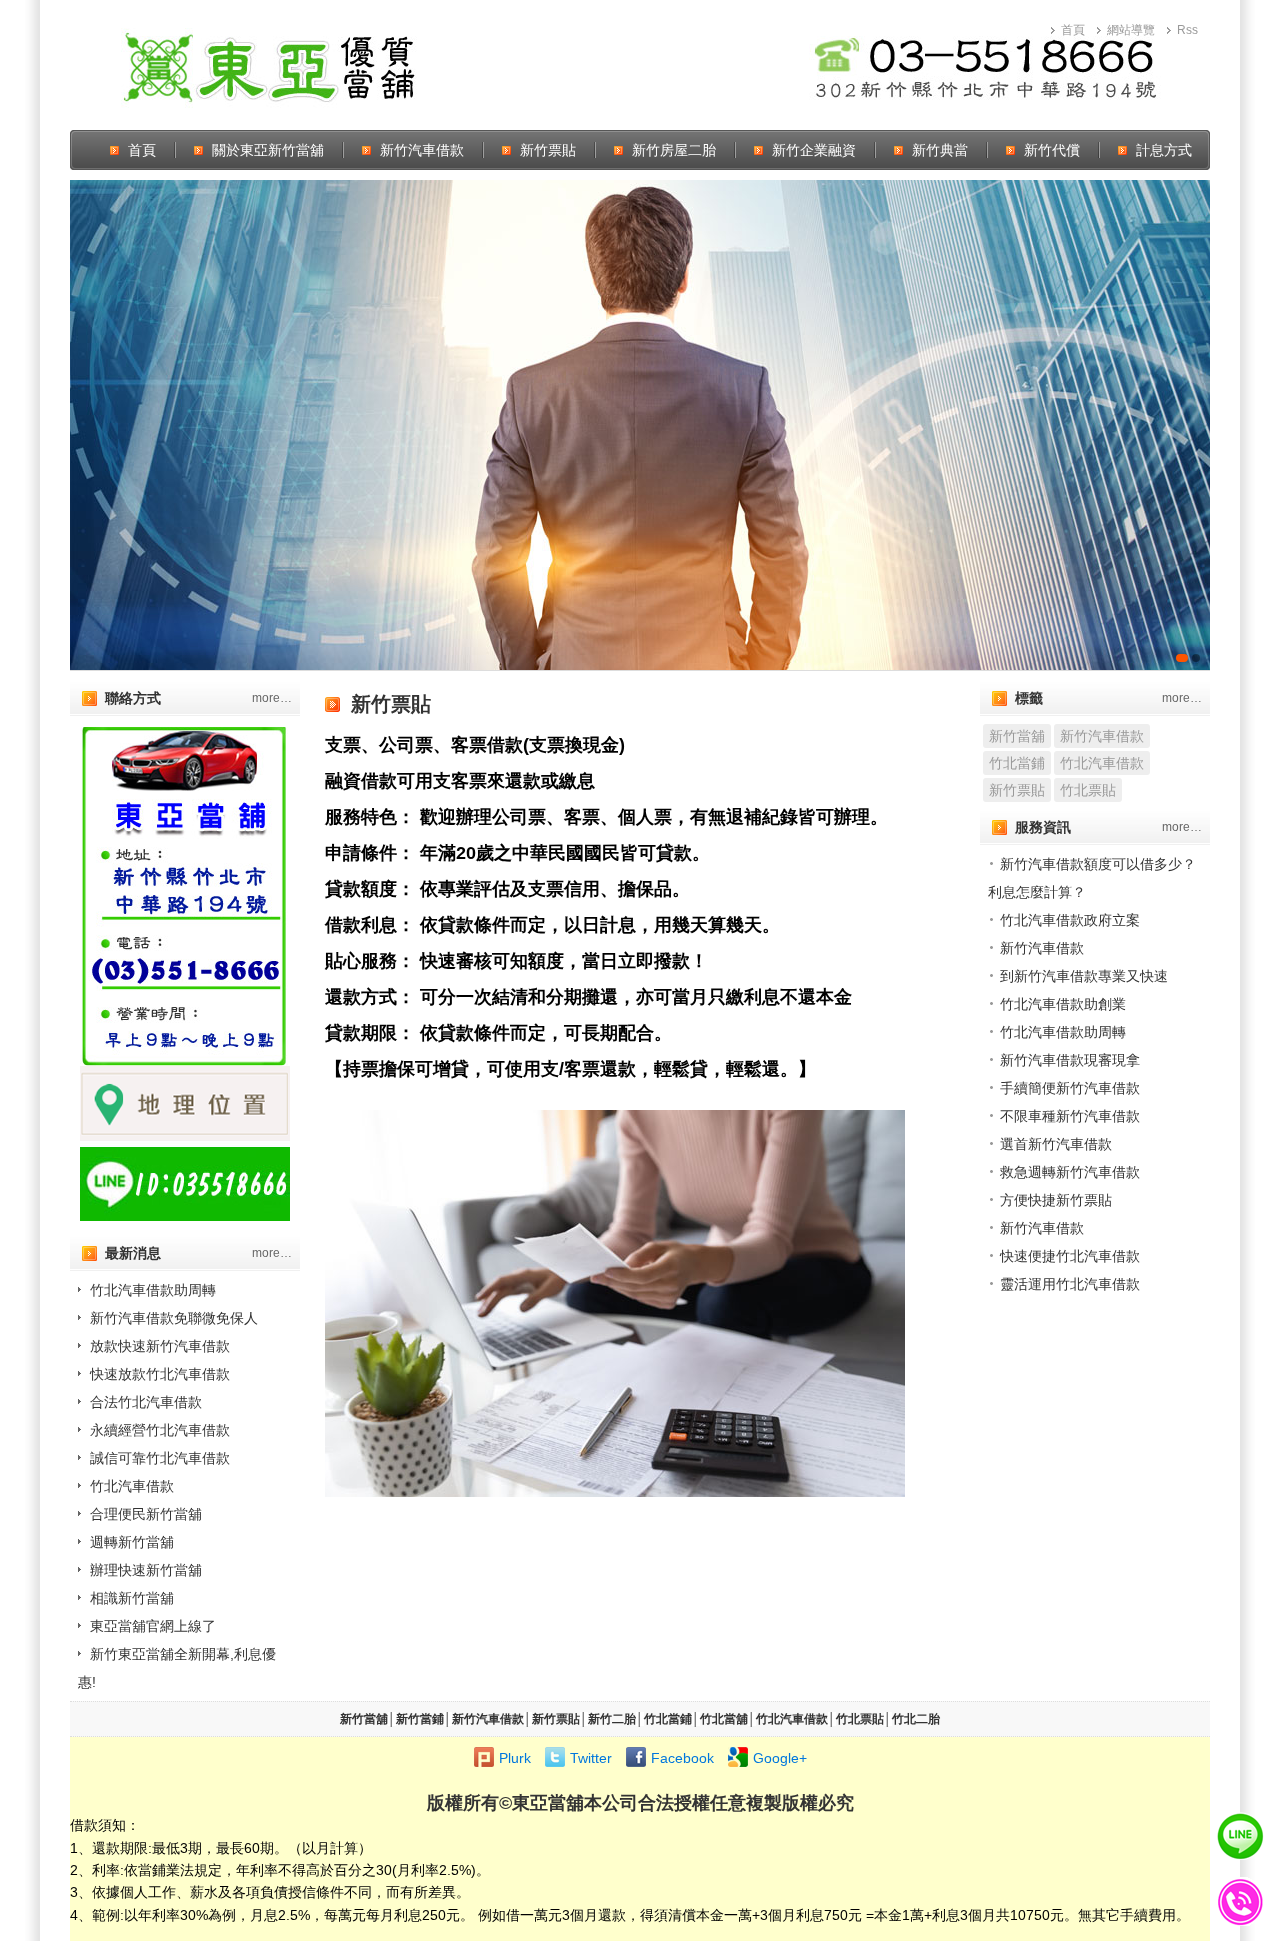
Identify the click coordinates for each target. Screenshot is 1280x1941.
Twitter (591, 1758)
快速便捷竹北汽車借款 (1070, 1256)
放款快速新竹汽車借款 (160, 1346)
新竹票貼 (548, 150)
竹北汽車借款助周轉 (153, 1290)
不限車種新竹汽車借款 (1070, 1116)
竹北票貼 (1088, 790)
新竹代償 (1052, 150)
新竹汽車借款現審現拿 (1070, 1060)
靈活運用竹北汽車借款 (1070, 1284)
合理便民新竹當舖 (146, 1514)
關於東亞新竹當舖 (268, 150)
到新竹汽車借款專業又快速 (1084, 976)
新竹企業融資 (814, 150)
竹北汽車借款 (132, 1486)
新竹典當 (940, 150)
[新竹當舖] (640, 425)
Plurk (515, 1758)
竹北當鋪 (1017, 763)
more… (272, 698)
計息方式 (1164, 150)
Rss (1187, 30)
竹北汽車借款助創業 (1063, 1004)
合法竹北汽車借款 (146, 1402)
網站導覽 (1131, 30)
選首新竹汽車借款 (1056, 1144)
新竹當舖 (1017, 736)
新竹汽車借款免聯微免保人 (174, 1318)
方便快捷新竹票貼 (1056, 1200)
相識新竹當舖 (132, 1598)
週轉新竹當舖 (132, 1542)
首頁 (1073, 30)
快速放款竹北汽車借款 (160, 1374)
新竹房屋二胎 (674, 150)
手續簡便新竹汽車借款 (1070, 1088)
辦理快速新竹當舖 (146, 1570)
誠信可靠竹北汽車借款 (160, 1458)
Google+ (780, 1758)
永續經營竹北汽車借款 (160, 1430)
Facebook (682, 1758)
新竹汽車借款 (422, 150)
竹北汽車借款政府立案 (1070, 920)
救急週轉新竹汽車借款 (1070, 1172)
